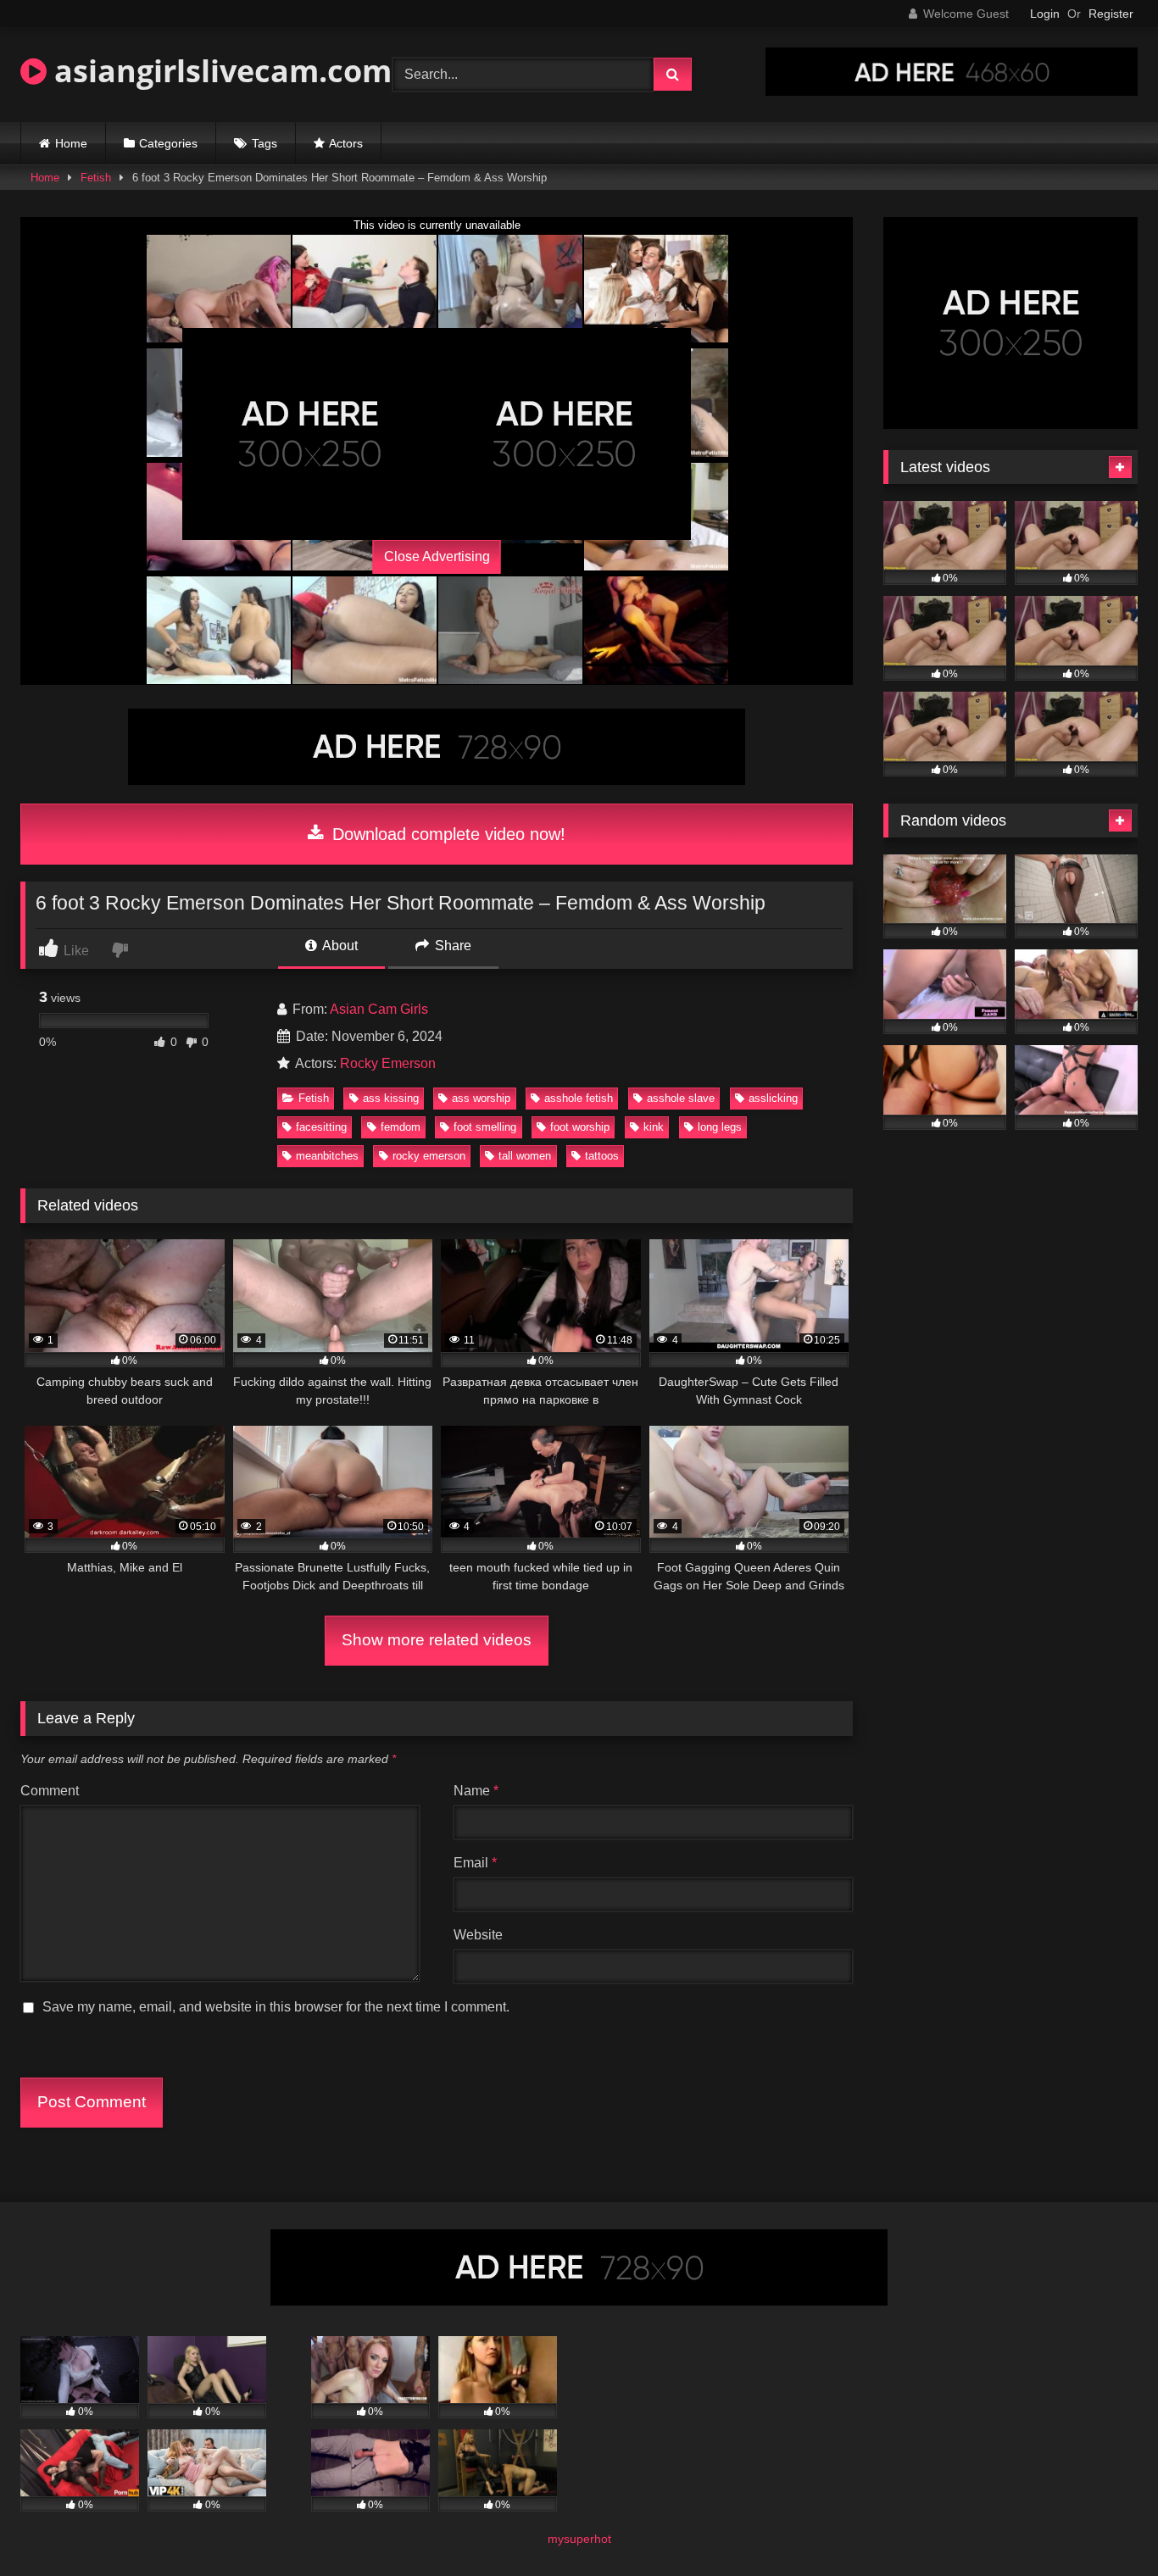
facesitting (321, 1127)
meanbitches (327, 1156)
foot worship (580, 1127)
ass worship (481, 1098)
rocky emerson (429, 1156)
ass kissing (391, 1098)
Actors (346, 143)
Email (475, 1863)
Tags (264, 143)
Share (451, 946)
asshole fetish (579, 1098)
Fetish (96, 178)
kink (654, 1127)
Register (1111, 14)
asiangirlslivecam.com (219, 71)
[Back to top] (1105, 2526)
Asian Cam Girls (379, 1009)
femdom (401, 1127)
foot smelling (485, 1127)
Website (478, 1935)
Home (71, 143)
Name (476, 1791)
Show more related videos (437, 1640)
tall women (525, 1156)
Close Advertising (437, 556)
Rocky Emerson (388, 1063)
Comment (50, 1791)
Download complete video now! (446, 834)
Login (1045, 14)
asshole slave (681, 1098)
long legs (720, 1127)
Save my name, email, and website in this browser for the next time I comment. (276, 2007)
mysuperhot (579, 2539)
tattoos (602, 1156)
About (339, 946)
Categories (168, 143)
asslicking (773, 1098)
